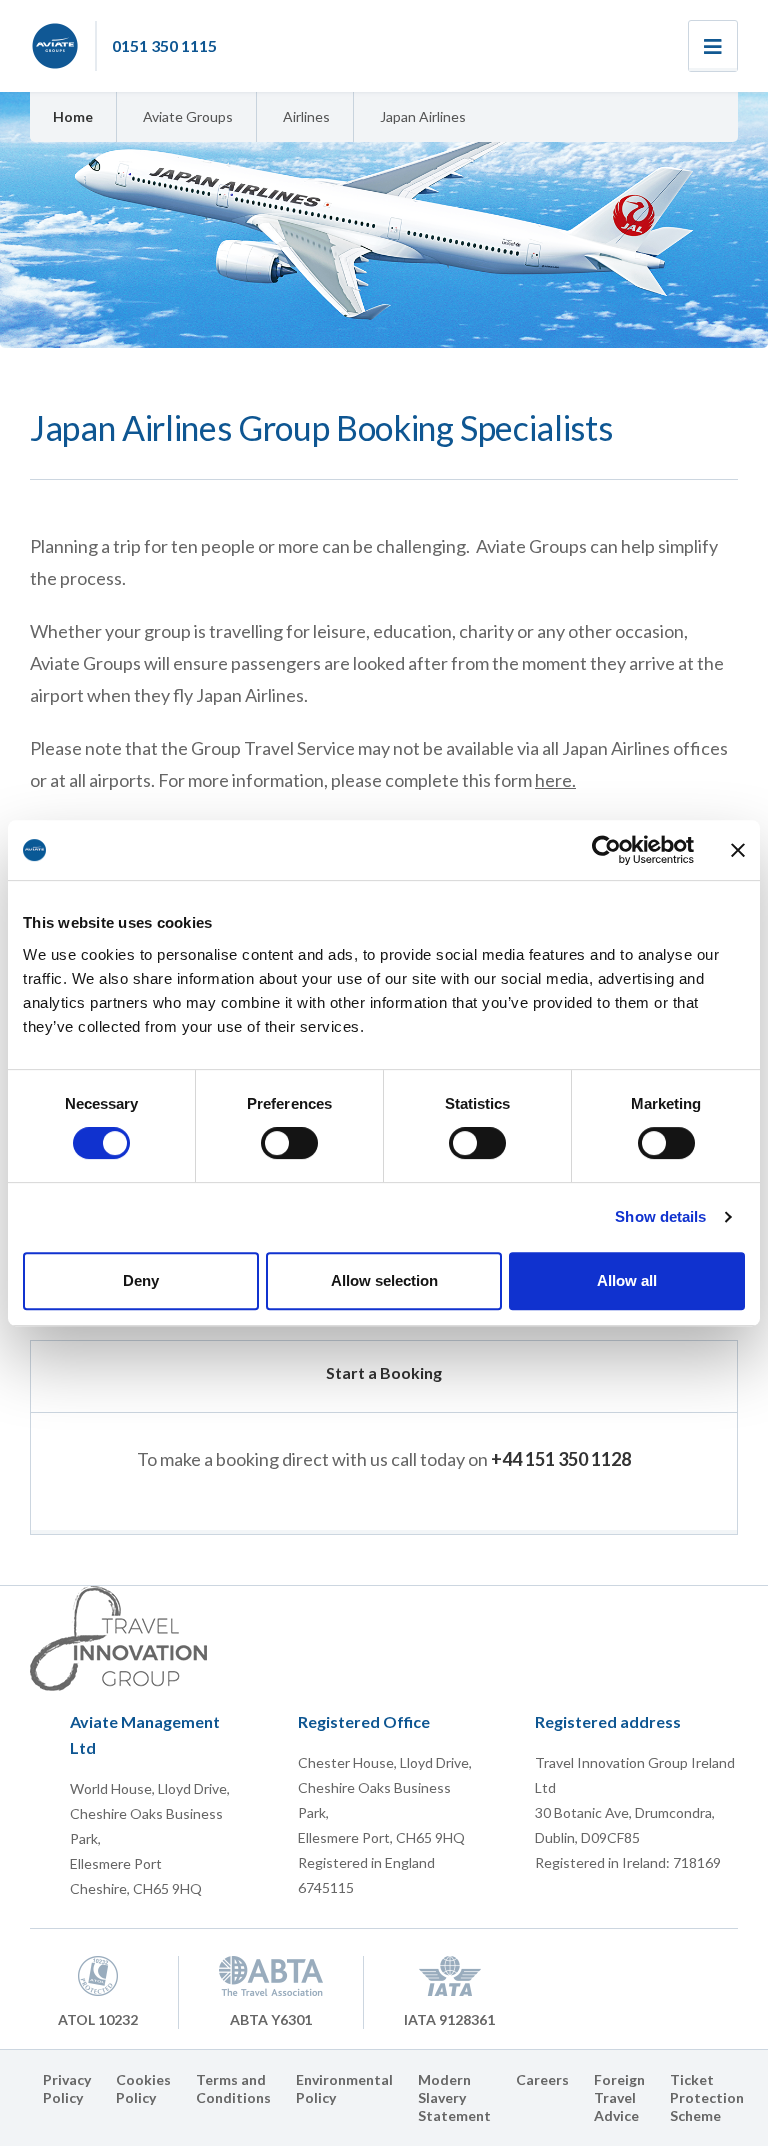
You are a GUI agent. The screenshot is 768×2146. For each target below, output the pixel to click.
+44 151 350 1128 (561, 1459)
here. (555, 780)
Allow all (627, 1280)
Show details (660, 1216)
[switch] (289, 1143)
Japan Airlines (423, 116)
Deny (141, 1280)
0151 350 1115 (164, 45)
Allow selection (384, 1280)
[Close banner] (738, 850)
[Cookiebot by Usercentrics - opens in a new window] (606, 850)
